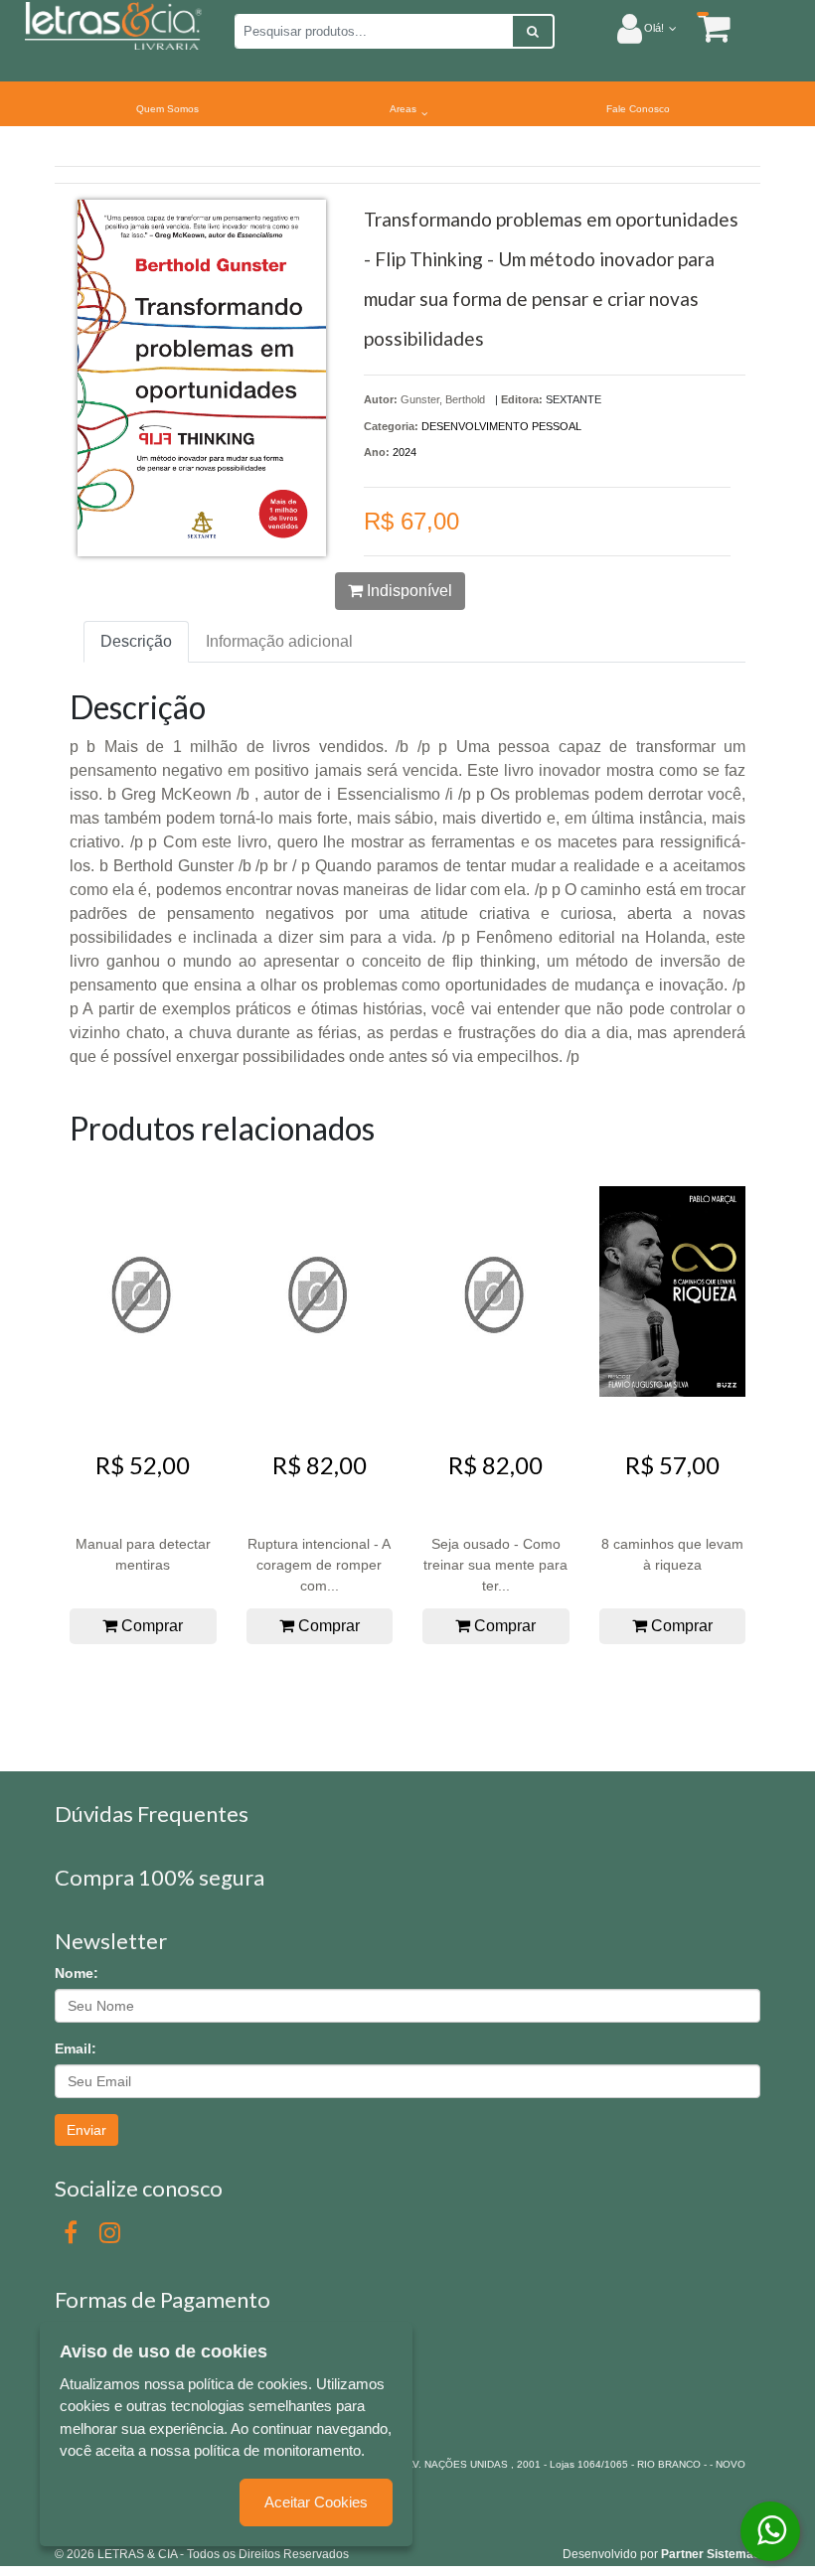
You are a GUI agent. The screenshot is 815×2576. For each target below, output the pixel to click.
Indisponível (407, 591)
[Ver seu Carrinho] (704, 27)
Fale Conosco (638, 109)
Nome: (77, 1973)
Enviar (86, 2130)
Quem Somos (167, 109)
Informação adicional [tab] (279, 641)
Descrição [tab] (136, 641)
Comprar (150, 1626)
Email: (76, 2048)
